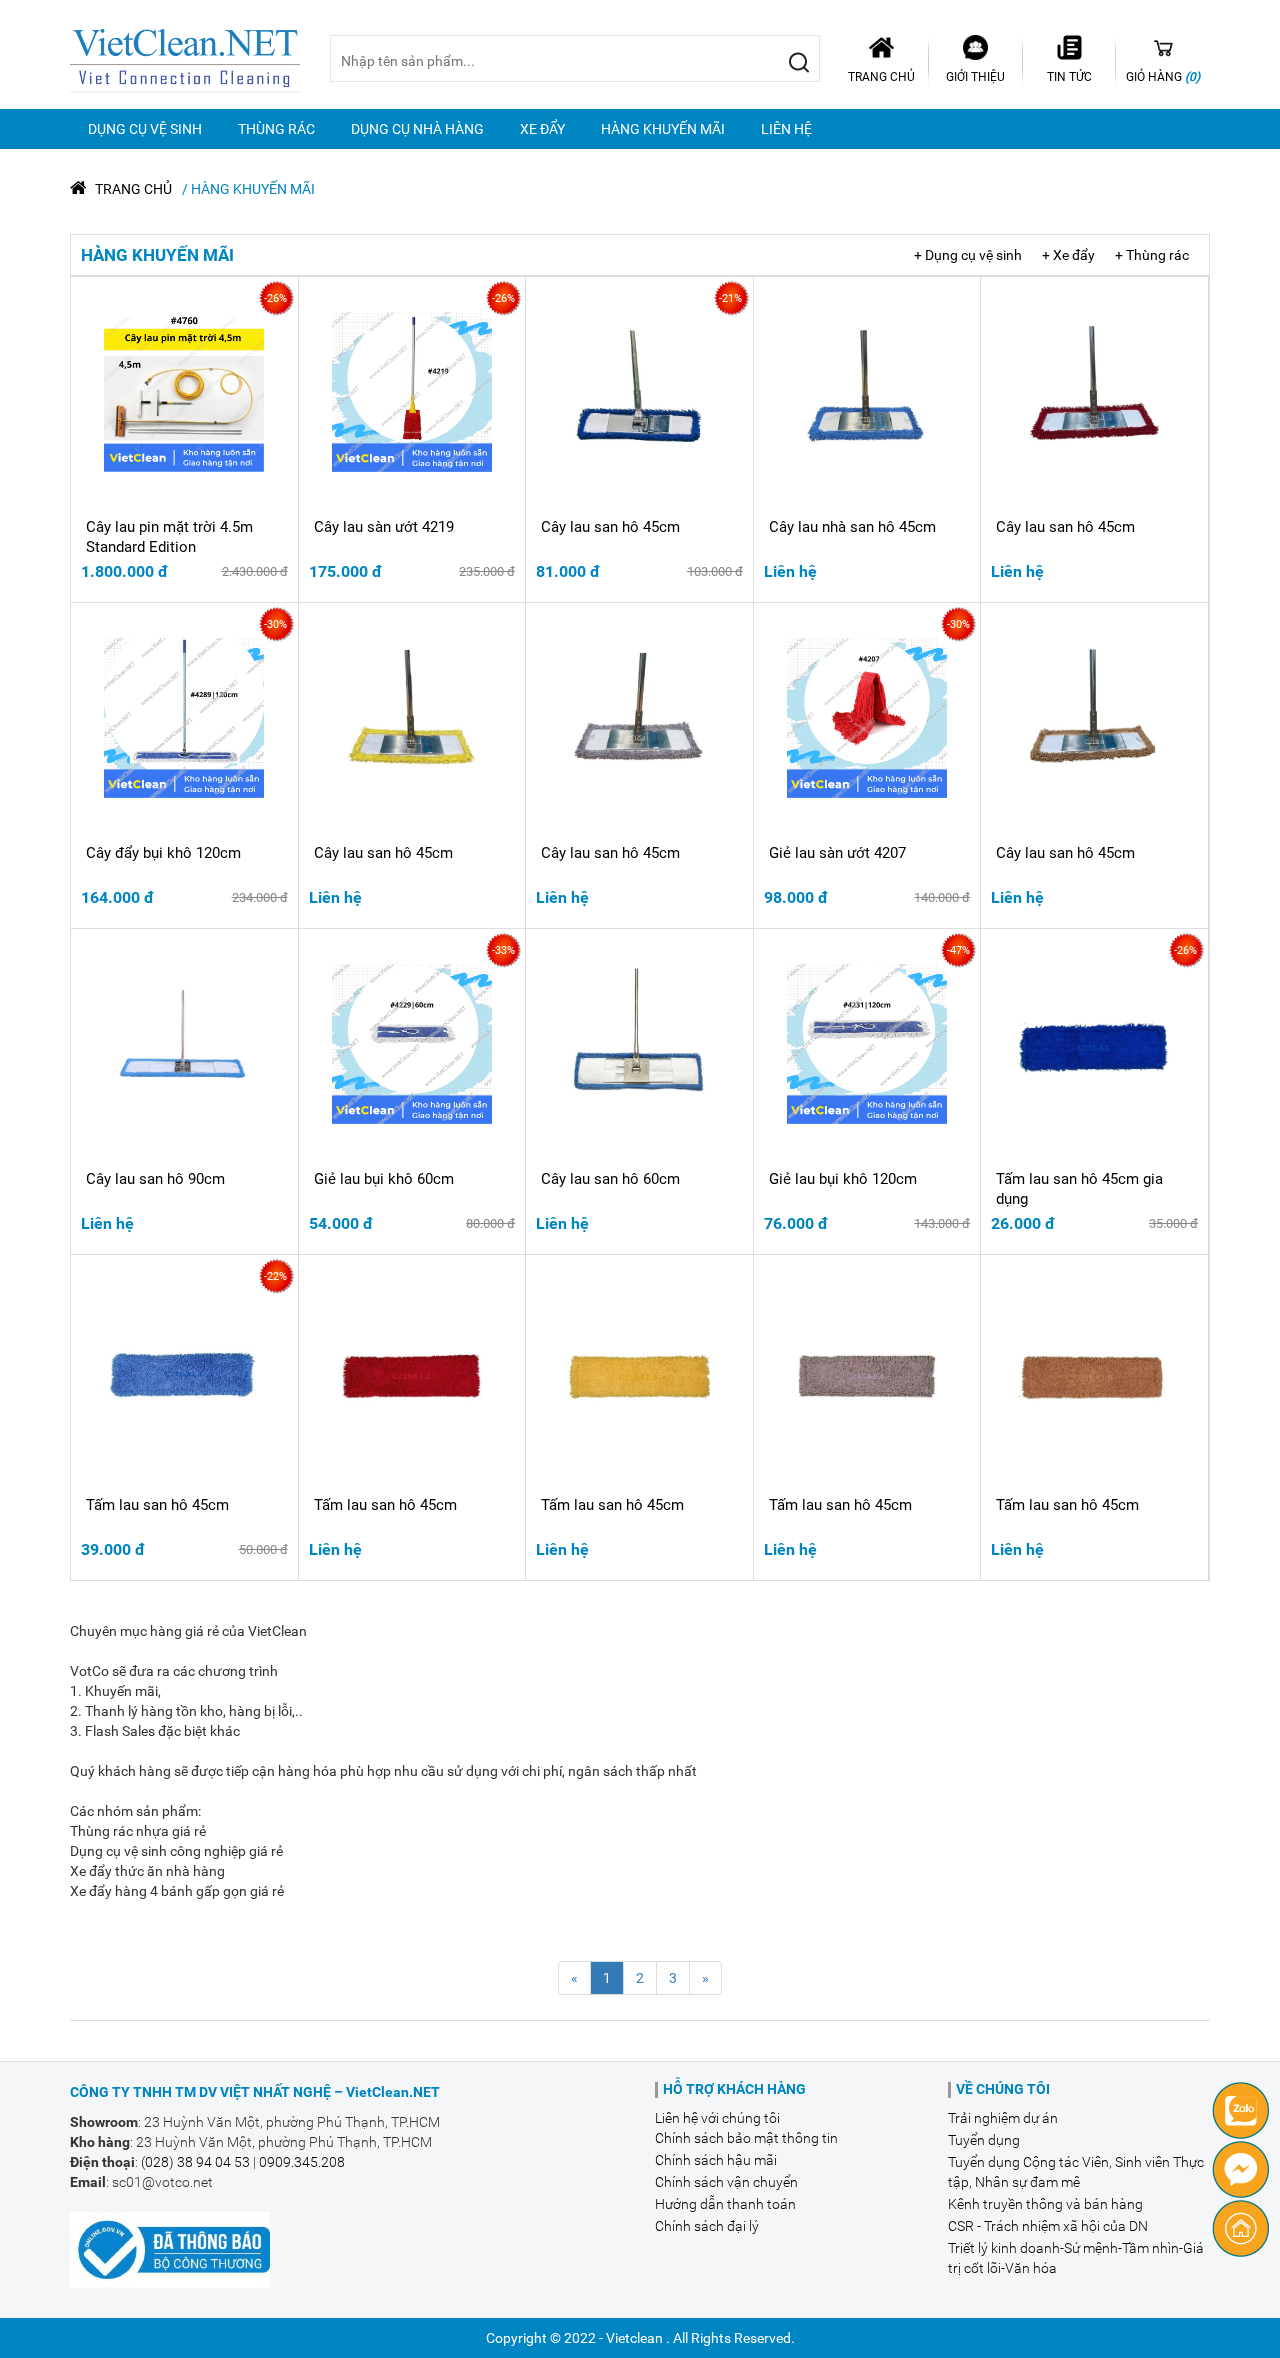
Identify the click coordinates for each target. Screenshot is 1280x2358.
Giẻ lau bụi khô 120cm (843, 1179)
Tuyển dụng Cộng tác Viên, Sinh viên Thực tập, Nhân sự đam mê (1076, 2172)
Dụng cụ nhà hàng (417, 129)
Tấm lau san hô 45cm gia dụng (1079, 1189)
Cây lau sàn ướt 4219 (384, 527)
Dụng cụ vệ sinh (145, 129)
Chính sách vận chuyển (726, 2182)
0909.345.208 (302, 2162)
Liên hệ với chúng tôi (717, 2118)
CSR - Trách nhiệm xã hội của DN (1048, 2226)
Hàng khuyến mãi (663, 129)
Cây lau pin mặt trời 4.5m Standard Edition (169, 537)
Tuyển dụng (984, 2140)
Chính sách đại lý (707, 2226)
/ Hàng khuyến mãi (248, 189)
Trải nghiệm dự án (1003, 2118)
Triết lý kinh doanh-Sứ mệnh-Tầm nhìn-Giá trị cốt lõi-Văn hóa (1076, 2258)
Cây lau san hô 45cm (610, 527)
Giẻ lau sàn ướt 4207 (837, 853)
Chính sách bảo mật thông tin (746, 2138)
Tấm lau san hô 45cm (157, 1505)
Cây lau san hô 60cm (610, 1179)
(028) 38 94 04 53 (195, 2162)
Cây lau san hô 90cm (155, 1179)
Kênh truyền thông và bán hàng (1045, 2204)
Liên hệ (786, 129)
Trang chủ (132, 189)
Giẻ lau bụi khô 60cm (384, 1179)
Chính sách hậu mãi (716, 2160)
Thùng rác (276, 129)
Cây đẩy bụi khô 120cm (163, 853)
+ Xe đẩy (1068, 255)
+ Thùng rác (1152, 255)
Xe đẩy (542, 129)
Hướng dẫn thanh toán (725, 2204)
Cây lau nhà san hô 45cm (852, 527)
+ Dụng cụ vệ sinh (968, 255)
